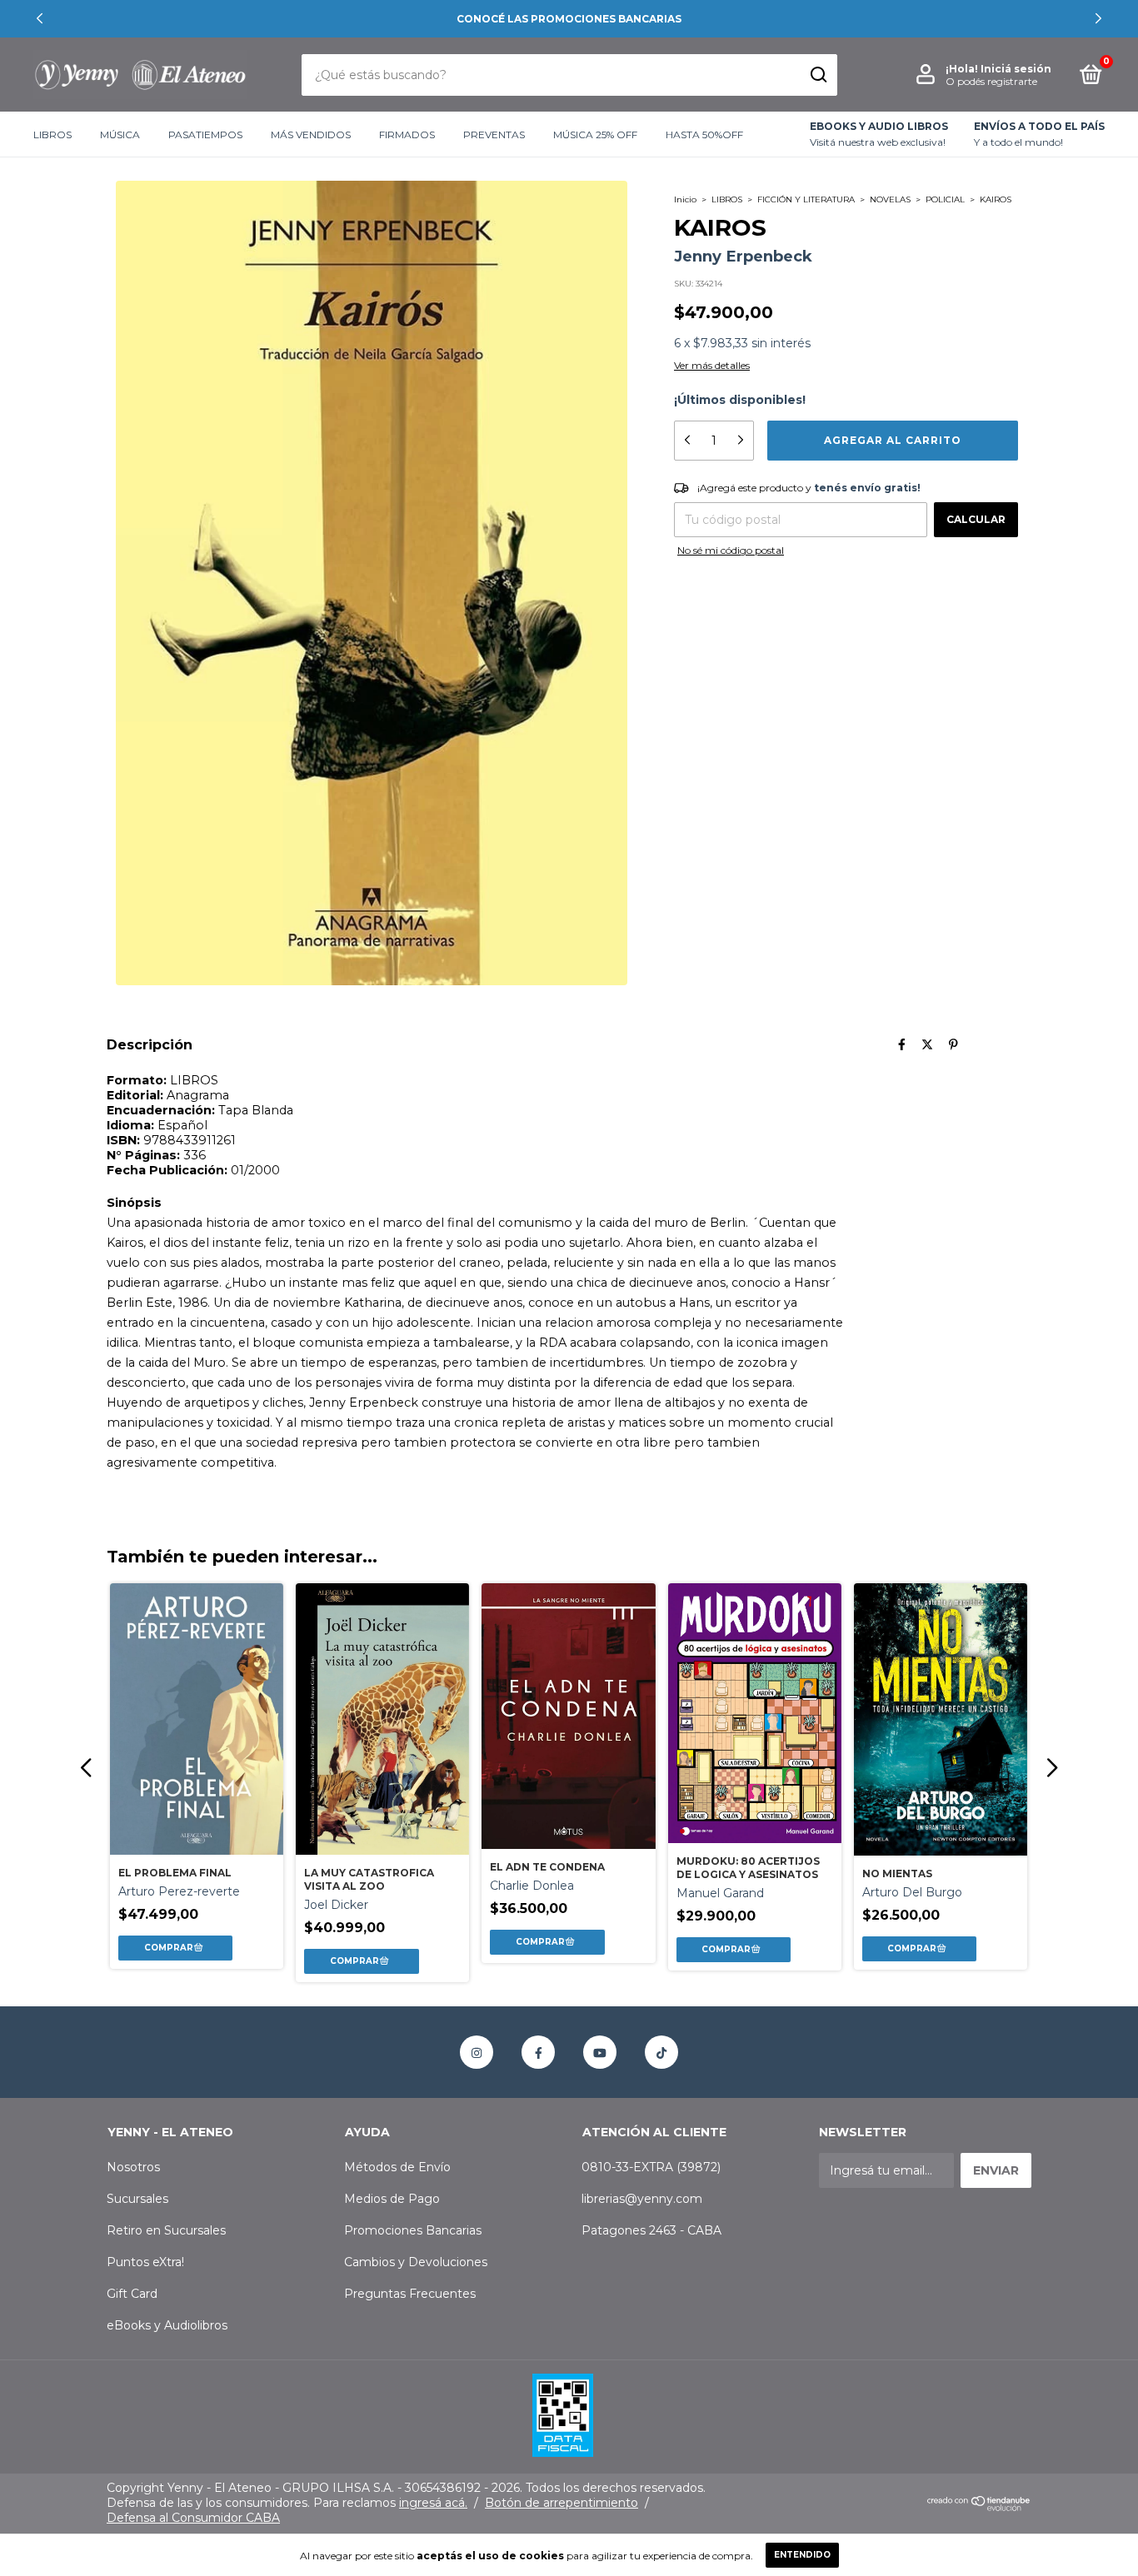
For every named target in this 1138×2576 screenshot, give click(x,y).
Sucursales (137, 2199)
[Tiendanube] (979, 2507)
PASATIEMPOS (205, 135)
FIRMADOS (407, 135)
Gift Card (132, 2294)
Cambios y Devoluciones (416, 2262)
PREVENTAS (494, 135)
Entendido (802, 2555)
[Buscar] (818, 75)
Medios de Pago (392, 2199)
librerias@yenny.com (642, 2199)
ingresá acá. (433, 2503)
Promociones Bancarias (413, 2230)
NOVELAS (890, 199)
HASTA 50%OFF (704, 135)
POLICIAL (945, 199)
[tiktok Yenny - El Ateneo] (661, 2052)
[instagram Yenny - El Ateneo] (477, 2052)
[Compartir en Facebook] (902, 1044)
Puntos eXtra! (145, 2262)
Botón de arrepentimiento (562, 2503)
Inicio (685, 199)
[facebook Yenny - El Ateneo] (538, 2052)
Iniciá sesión (1016, 69)
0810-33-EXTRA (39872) (651, 2167)
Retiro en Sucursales (166, 2230)
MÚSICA (120, 135)
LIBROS (52, 135)
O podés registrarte (991, 81)
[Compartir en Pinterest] (953, 1044)
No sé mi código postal (731, 550)
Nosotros (133, 2167)
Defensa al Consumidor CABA (193, 2518)
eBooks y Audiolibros (167, 2325)
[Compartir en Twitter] (927, 1044)
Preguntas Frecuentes (410, 2294)
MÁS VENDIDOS (311, 135)
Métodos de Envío (397, 2167)
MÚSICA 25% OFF (595, 135)
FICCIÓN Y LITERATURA (806, 199)
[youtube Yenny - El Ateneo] (600, 2052)
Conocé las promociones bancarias (569, 19)
